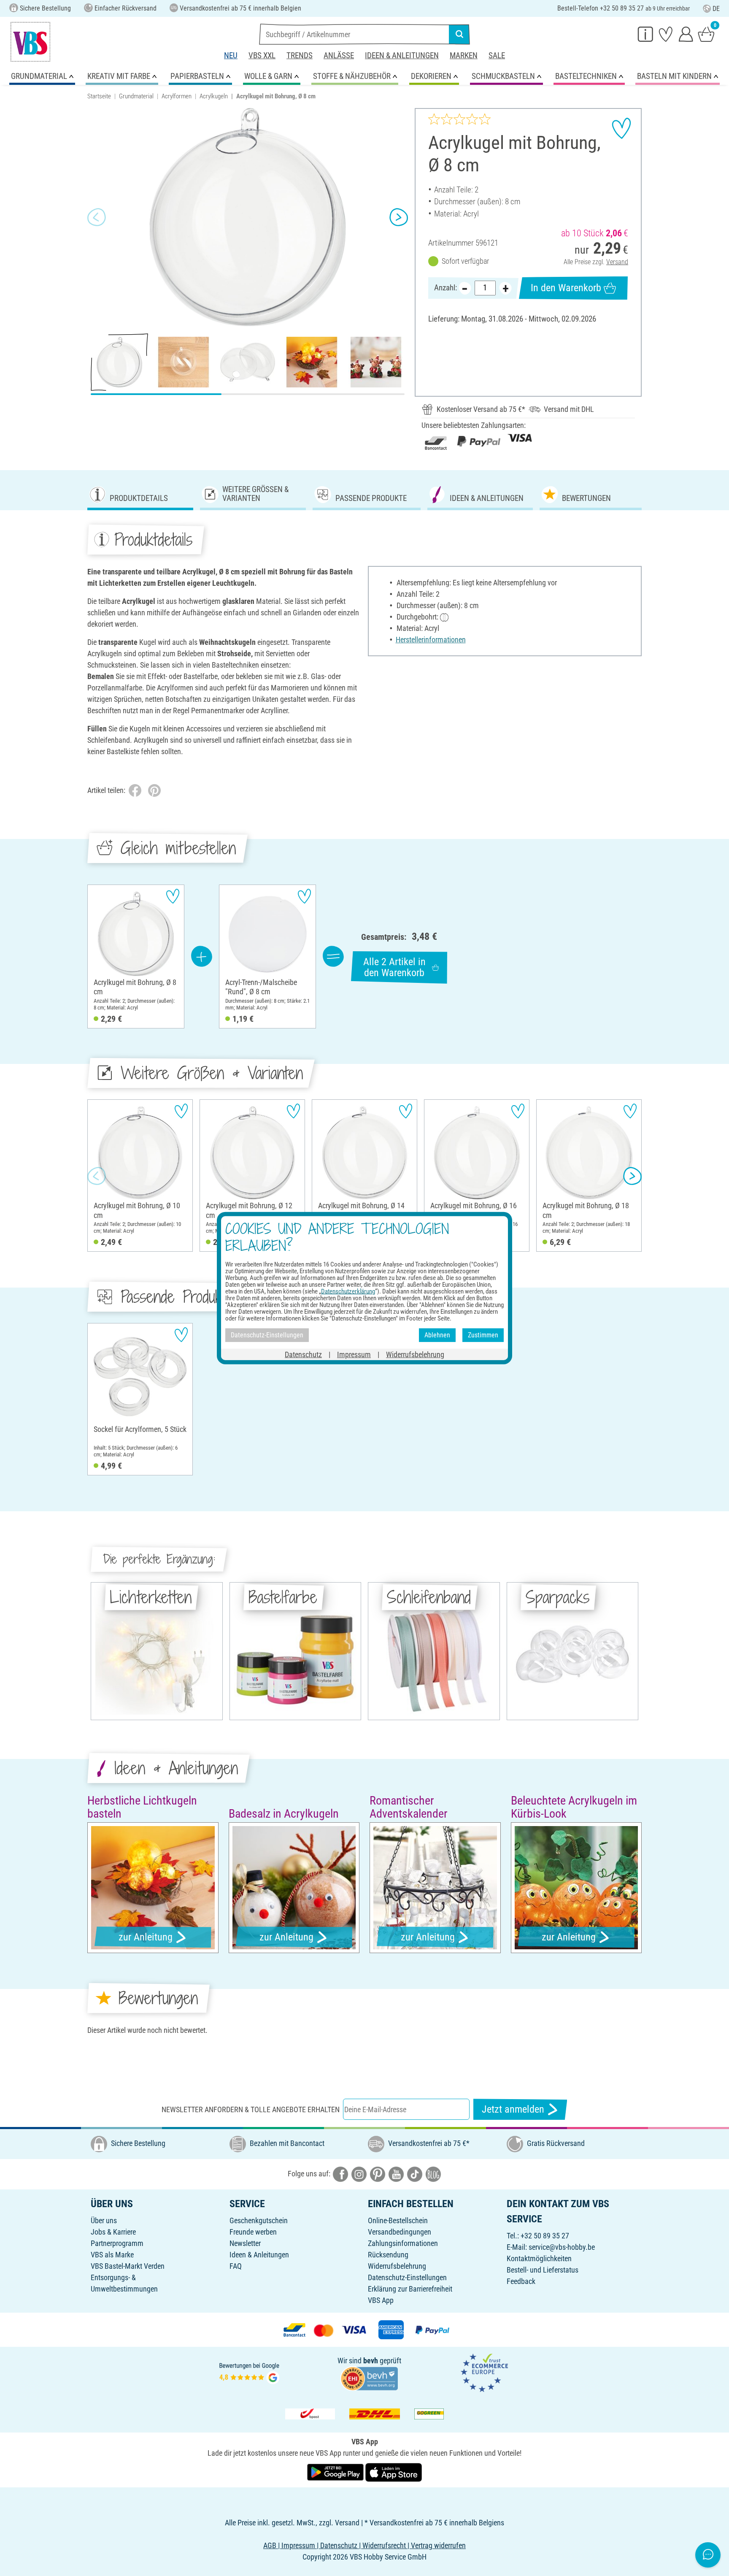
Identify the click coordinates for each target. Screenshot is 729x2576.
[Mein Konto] (686, 34)
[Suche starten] (459, 34)
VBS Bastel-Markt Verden (128, 2266)
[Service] (645, 34)
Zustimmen (483, 1335)
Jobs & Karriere (113, 2232)
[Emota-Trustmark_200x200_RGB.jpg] (484, 2372)
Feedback (521, 2281)
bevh (371, 2361)
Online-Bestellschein (398, 2220)
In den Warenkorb (566, 288)
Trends (300, 55)
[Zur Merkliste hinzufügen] (621, 128)
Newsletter (245, 2243)
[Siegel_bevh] (369, 2378)
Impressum (354, 1354)
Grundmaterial (136, 96)
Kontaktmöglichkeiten (539, 2258)
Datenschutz (303, 1354)
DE (716, 9)
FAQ (236, 2266)
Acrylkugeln (214, 96)
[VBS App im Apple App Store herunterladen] (394, 2472)
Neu (231, 55)
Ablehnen (437, 1335)
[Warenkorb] (706, 34)
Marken (464, 55)
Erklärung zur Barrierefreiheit (410, 2289)
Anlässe (339, 55)
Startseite (99, 96)
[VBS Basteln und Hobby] (30, 42)
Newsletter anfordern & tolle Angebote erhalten (251, 2109)
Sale (497, 55)
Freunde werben (253, 2232)
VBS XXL (262, 55)
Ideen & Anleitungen (402, 55)
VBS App (381, 2300)
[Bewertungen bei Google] (249, 2372)
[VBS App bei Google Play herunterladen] (336, 2472)
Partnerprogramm (117, 2243)
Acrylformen (177, 96)
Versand (617, 262)
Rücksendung (388, 2255)
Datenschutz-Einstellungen (407, 2277)
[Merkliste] (666, 34)
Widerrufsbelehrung (397, 2266)
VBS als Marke (112, 2255)
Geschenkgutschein (259, 2220)
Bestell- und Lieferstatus (543, 2270)
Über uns (104, 2220)
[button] (97, 217)
